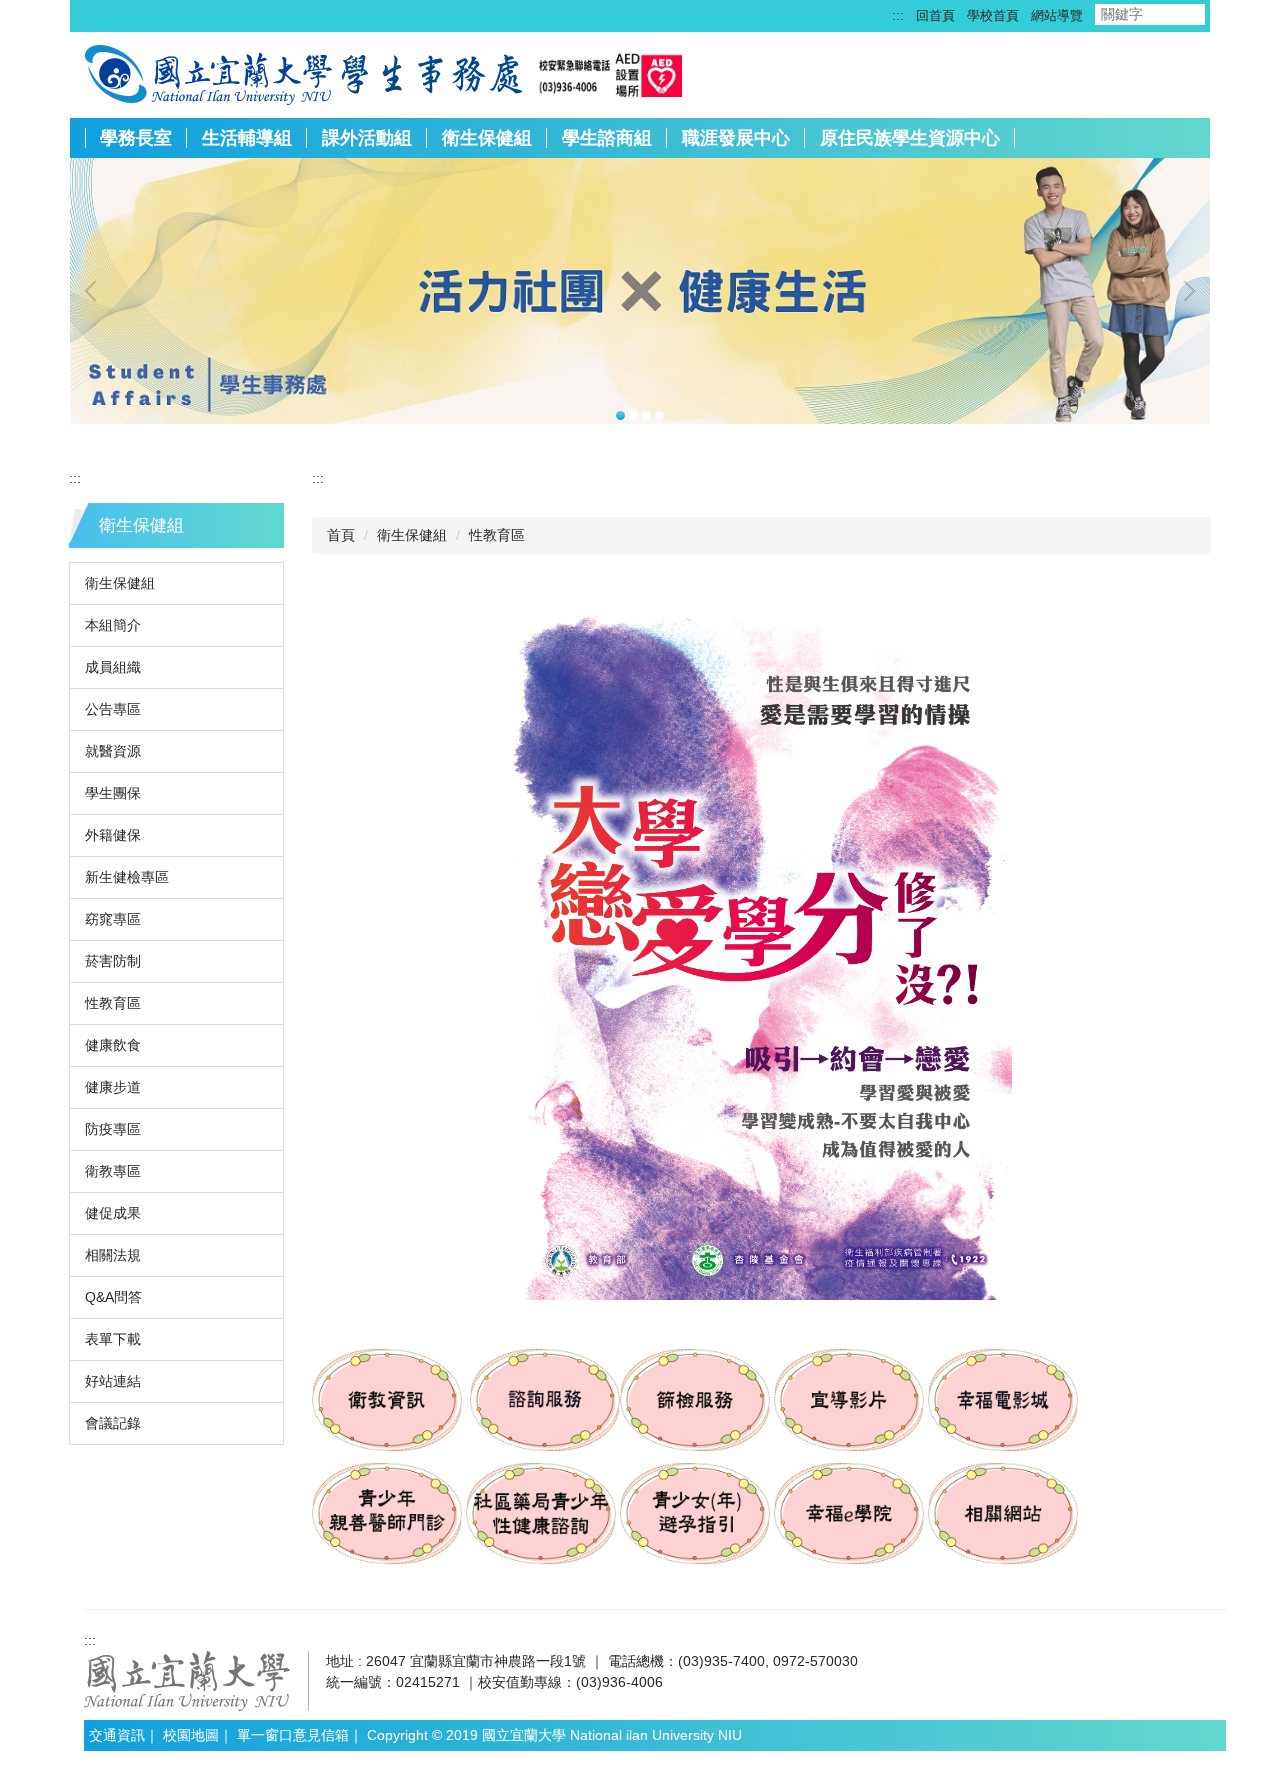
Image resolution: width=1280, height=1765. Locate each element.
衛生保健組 (487, 138)
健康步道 (113, 1087)
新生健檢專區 (127, 877)
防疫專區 (113, 1129)
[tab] (620, 415)
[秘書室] (430, 73)
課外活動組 (367, 138)
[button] (95, 291)
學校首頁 (993, 15)
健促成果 (113, 1213)
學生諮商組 (607, 138)
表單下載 (113, 1339)
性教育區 (113, 1003)
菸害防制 (113, 961)
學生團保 (113, 793)
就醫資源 (113, 751)
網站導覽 (1057, 15)
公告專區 (113, 709)
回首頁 (935, 15)
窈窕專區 (113, 919)
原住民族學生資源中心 (910, 138)
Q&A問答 (113, 1297)
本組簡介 (113, 625)
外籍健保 (113, 835)
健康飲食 (113, 1045)
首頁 (341, 535)
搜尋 (1222, 14)
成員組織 (113, 667)
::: (898, 15)
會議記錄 (113, 1423)
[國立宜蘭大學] (208, 73)
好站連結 (113, 1381)
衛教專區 (113, 1171)
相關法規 (113, 1255)
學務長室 (136, 138)
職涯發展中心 (736, 138)
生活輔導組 (247, 138)
